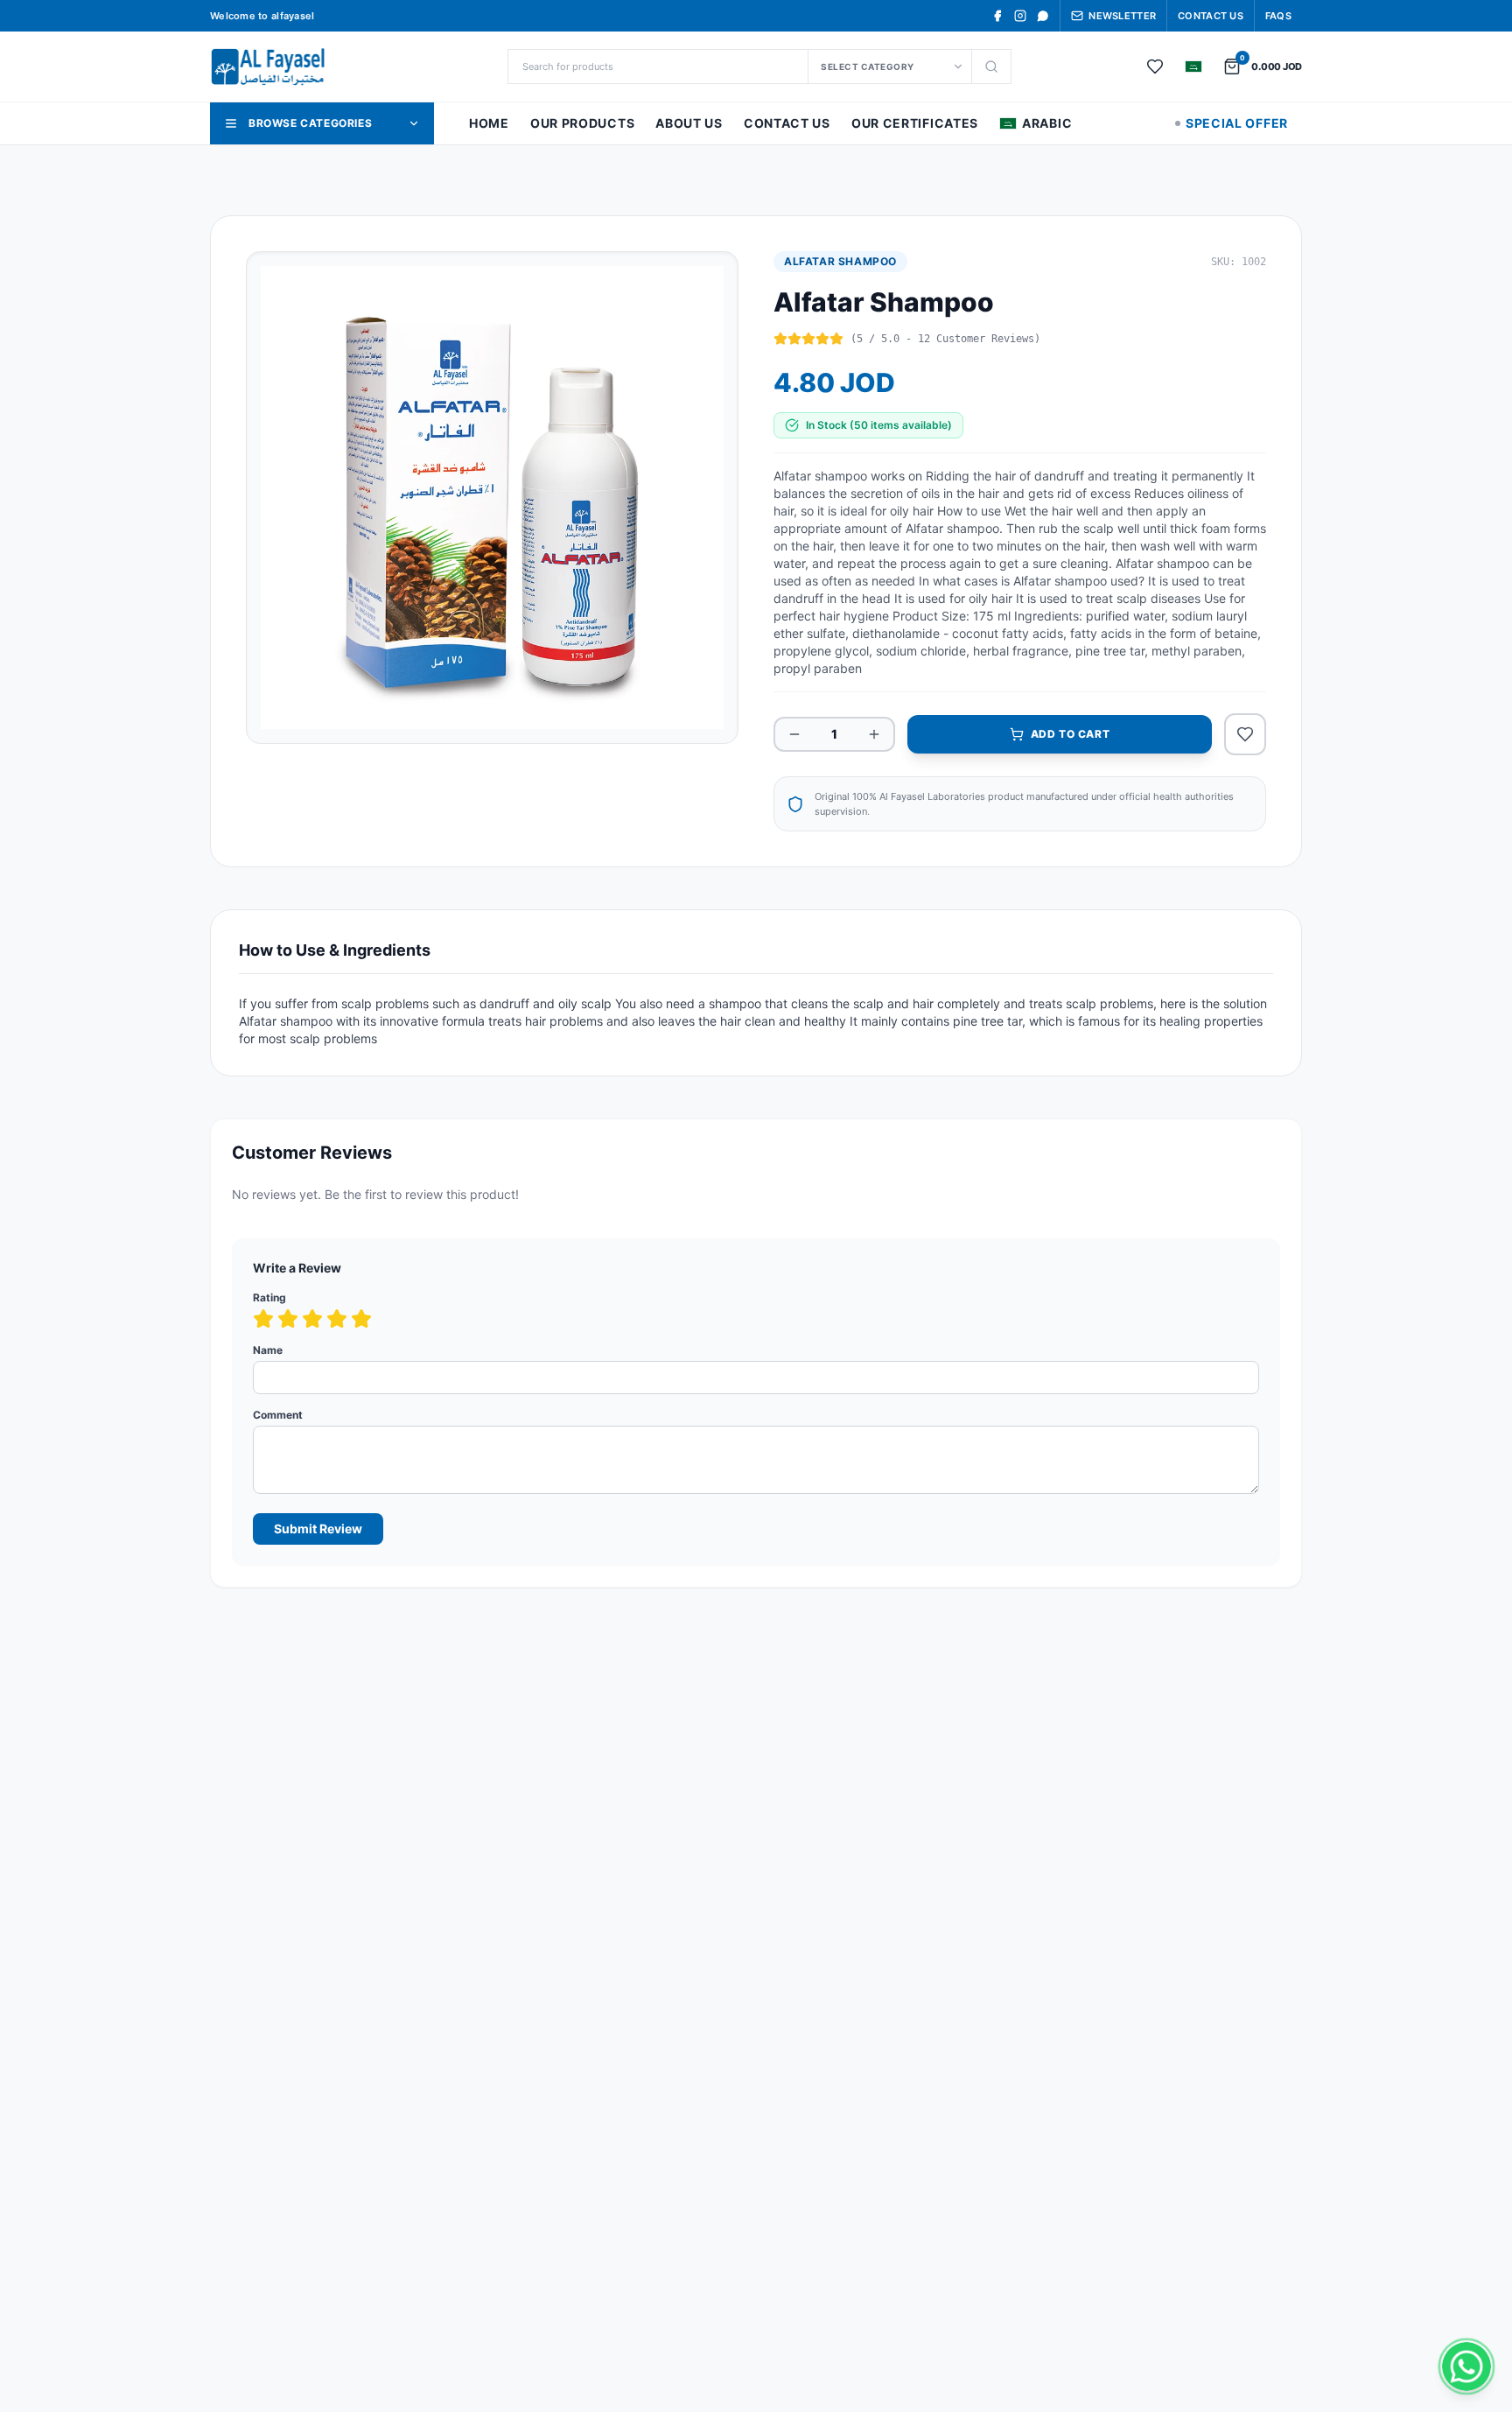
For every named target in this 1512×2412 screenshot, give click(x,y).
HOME (489, 123)
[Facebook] (997, 16)
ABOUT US (689, 123)
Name (268, 1350)
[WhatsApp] (1043, 16)
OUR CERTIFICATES (915, 123)
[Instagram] (1020, 16)
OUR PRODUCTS (582, 123)
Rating (269, 1297)
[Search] (991, 67)
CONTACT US (787, 123)
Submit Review (318, 1529)
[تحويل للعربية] (1193, 67)
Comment (278, 1415)
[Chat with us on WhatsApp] (1466, 2366)
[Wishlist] (1155, 67)
